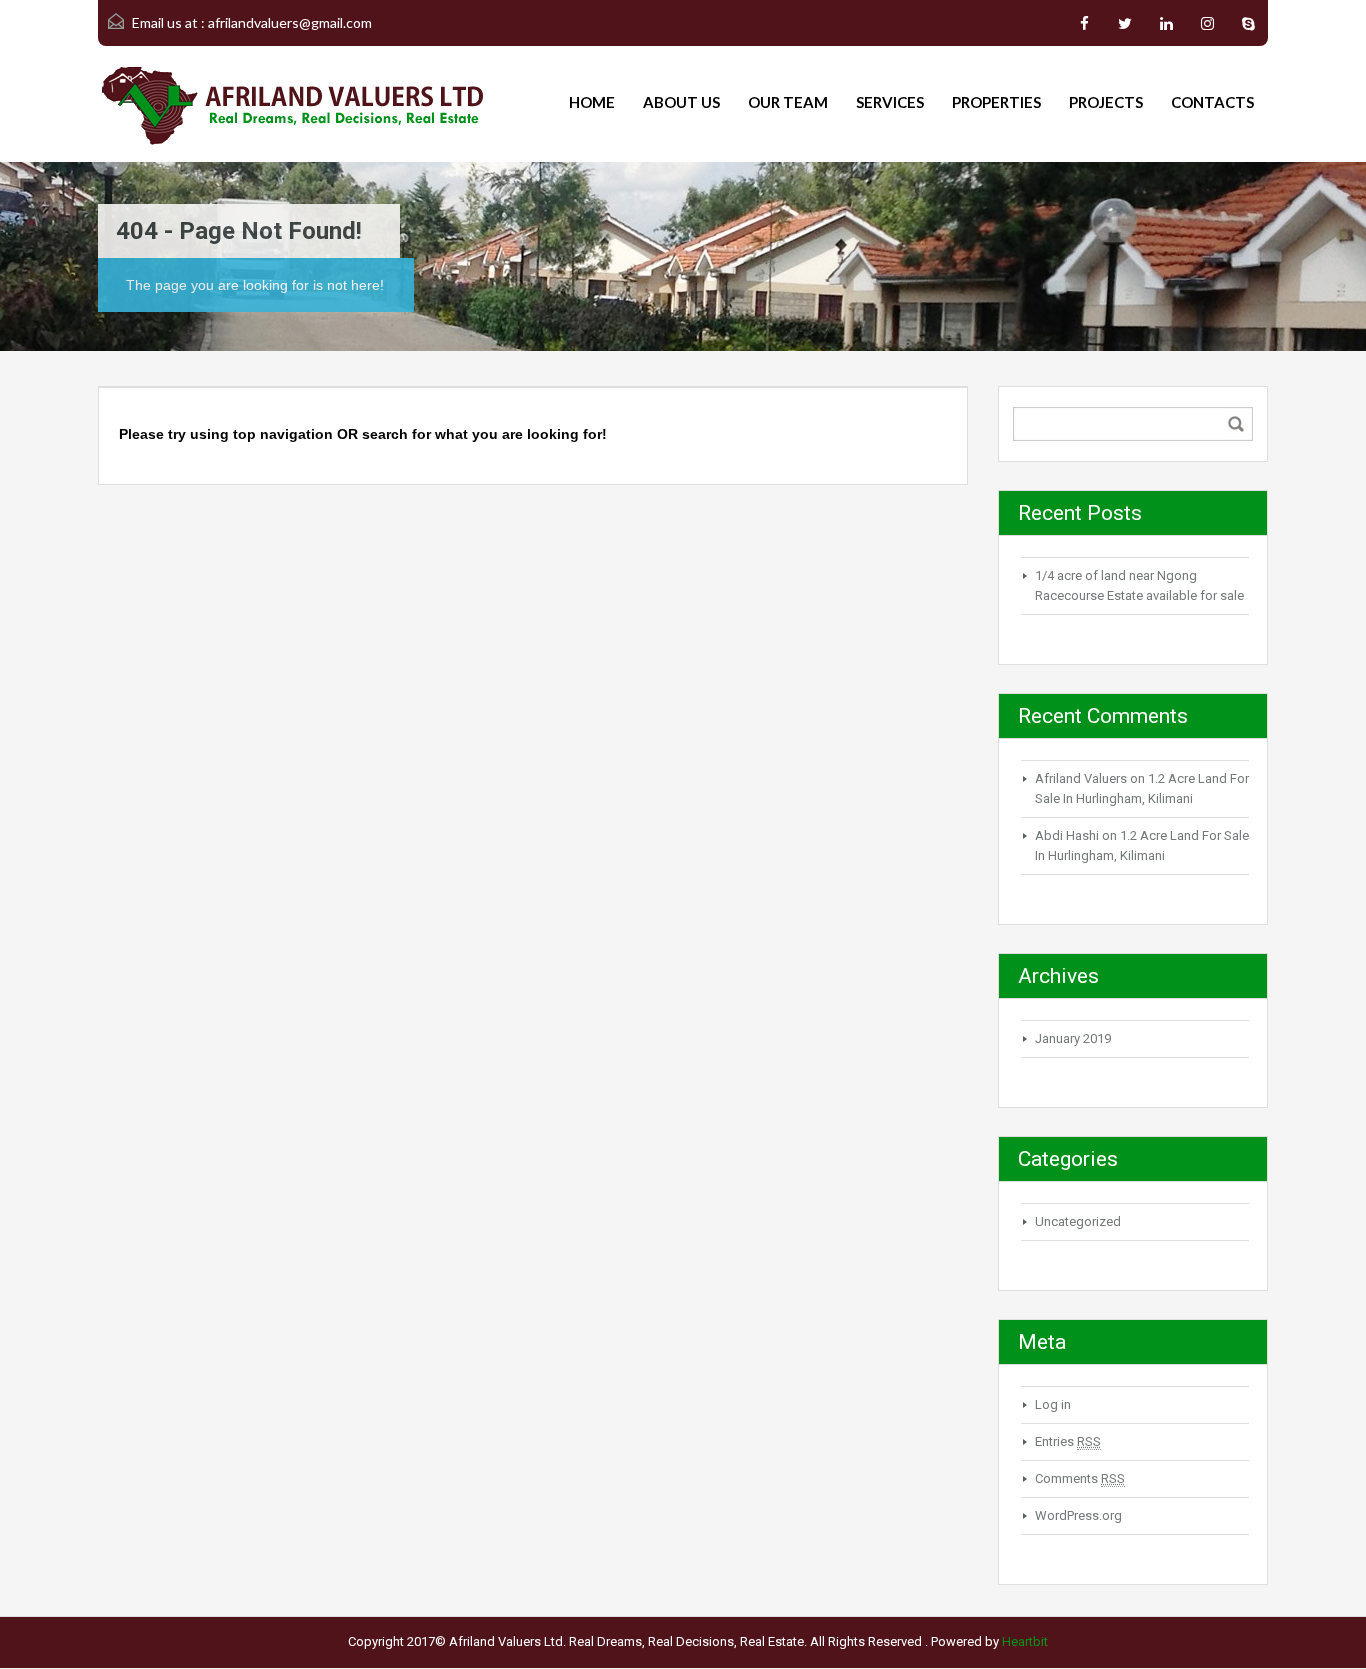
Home (592, 102)
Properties (996, 102)
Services (890, 102)
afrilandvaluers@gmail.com (290, 22)
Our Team (788, 102)
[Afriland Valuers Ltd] (293, 104)
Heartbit (1025, 1641)
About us (681, 102)
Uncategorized (1078, 1221)
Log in (1053, 1404)
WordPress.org (1078, 1515)
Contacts (1212, 102)
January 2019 (1073, 1038)
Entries (1068, 1441)
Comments (1080, 1478)
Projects (1106, 102)
